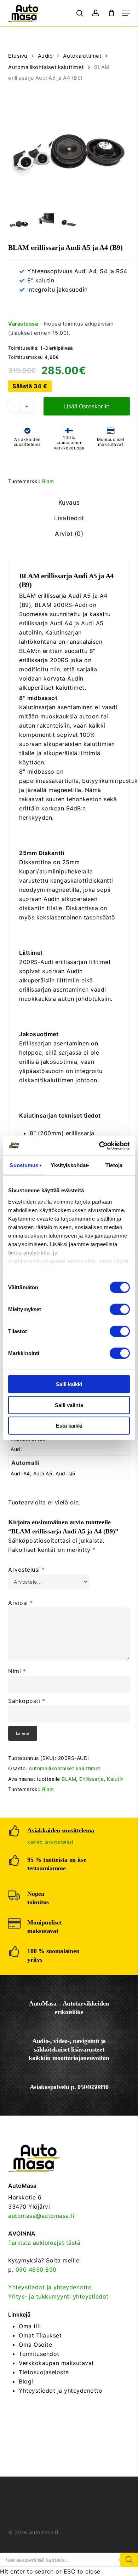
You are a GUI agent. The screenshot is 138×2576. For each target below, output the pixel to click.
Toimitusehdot (39, 2354)
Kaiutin (115, 1779)
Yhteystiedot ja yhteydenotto (50, 2287)
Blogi (26, 2381)
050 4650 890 (36, 2270)
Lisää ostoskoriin (87, 406)
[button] (126, 13)
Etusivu (18, 56)
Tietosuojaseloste (44, 2372)
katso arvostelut (50, 1842)
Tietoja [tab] (114, 1165)
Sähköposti (27, 1701)
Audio (45, 56)
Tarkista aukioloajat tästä (44, 2243)
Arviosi (21, 1603)
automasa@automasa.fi (41, 2216)
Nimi (17, 1671)
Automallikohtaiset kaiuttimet (46, 67)
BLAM (69, 1779)
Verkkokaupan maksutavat (56, 2363)
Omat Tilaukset (40, 2335)
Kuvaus (69, 503)
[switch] (120, 1309)
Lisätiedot (69, 518)
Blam (48, 481)
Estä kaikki (69, 1426)
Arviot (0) (69, 534)
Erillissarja (91, 1779)
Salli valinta (69, 1405)
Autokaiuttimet (82, 56)
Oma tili (30, 2326)
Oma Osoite (35, 2345)
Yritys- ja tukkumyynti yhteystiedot (58, 2296)
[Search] (129, 2560)
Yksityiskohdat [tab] (69, 1165)
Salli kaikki (69, 1384)
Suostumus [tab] (24, 1165)
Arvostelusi (27, 1570)
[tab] (69, 503)
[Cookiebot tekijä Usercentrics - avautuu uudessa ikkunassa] (99, 1146)
